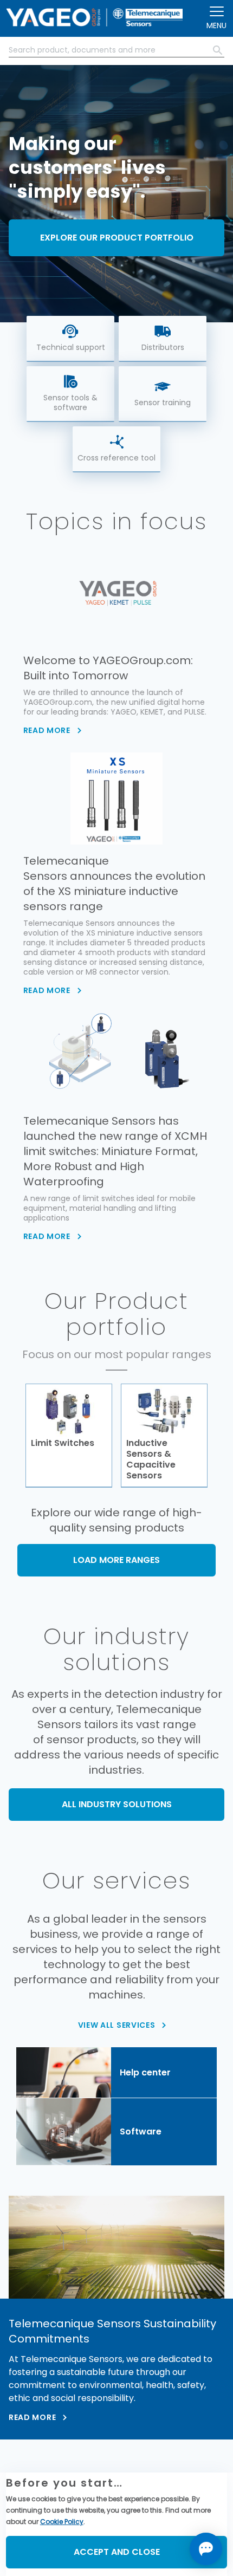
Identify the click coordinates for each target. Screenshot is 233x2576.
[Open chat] (206, 2549)
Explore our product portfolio (117, 238)
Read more (32, 2417)
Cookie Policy (62, 2522)
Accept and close (117, 2552)
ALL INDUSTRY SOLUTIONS (117, 1804)
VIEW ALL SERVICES (117, 2025)
